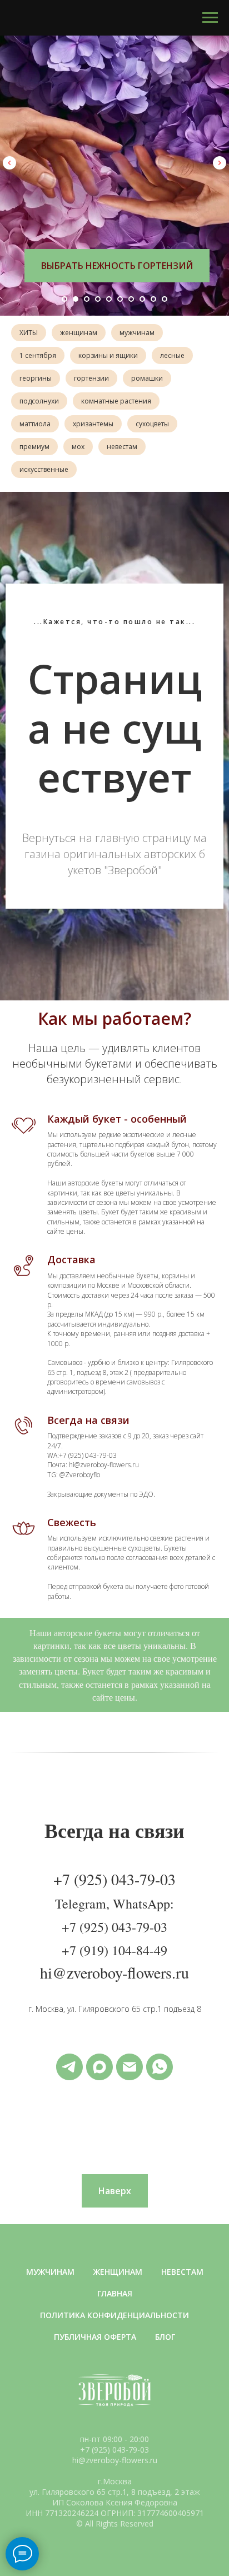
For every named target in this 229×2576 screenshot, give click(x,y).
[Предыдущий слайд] (9, 163)
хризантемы (93, 424)
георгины (36, 378)
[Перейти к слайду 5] (109, 299)
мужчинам (137, 333)
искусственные (44, 469)
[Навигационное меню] (210, 18)
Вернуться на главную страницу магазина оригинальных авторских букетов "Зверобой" (114, 1888)
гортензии (91, 378)
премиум (34, 447)
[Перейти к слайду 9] (153, 299)
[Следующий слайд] (220, 163)
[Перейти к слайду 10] (165, 299)
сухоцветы (152, 424)
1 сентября (38, 355)
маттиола (35, 424)
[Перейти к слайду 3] (87, 299)
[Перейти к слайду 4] (98, 299)
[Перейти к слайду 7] (131, 299)
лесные (172, 355)
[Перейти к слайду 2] (76, 299)
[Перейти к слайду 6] (120, 299)
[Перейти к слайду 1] (64, 299)
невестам (122, 447)
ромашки (147, 378)
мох (78, 447)
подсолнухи (39, 401)
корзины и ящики (108, 355)
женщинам (79, 333)
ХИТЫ (29, 333)
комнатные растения (116, 401)
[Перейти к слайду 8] (142, 299)
